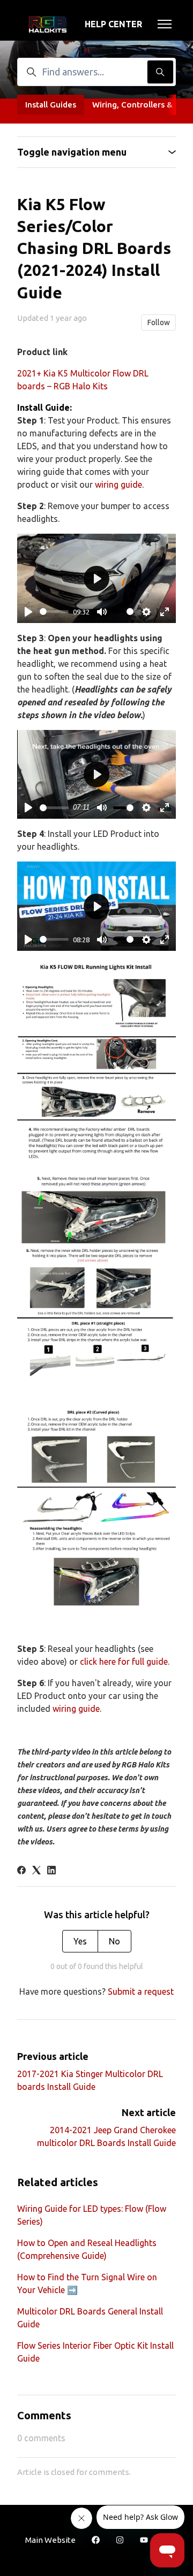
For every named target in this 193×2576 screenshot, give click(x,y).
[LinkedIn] (51, 1871)
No (114, 1941)
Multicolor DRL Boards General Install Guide (90, 2318)
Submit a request (141, 1991)
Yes (80, 1941)
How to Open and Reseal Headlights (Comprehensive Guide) (87, 2249)
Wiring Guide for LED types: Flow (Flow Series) (92, 2215)
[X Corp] (36, 1871)
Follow (159, 322)
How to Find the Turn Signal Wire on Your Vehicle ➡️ (87, 2283)
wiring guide (118, 485)
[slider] (54, 612)
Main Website (50, 2540)
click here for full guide (124, 1662)
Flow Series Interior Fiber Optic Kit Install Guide (95, 2352)
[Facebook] (21, 1871)
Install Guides (51, 105)
